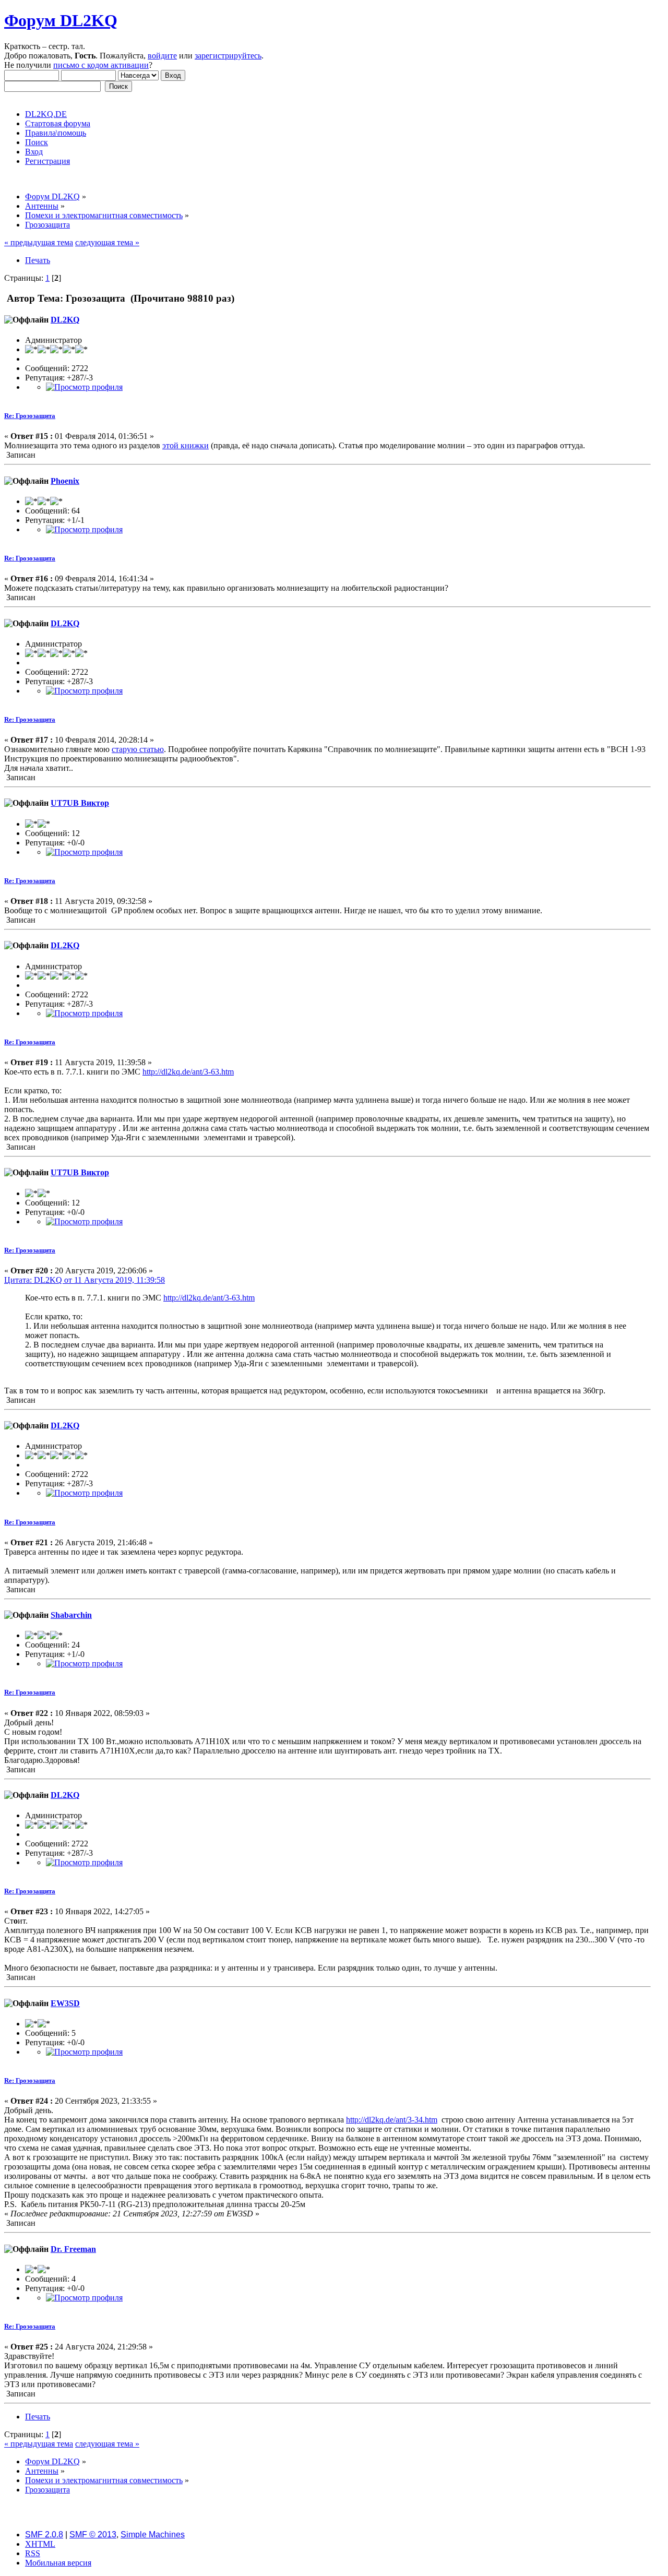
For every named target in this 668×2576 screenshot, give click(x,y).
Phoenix (65, 481)
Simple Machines (153, 2535)
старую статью (138, 749)
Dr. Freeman (73, 2249)
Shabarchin (71, 1615)
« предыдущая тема (39, 242)
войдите (162, 56)
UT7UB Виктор (80, 803)
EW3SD (65, 2003)
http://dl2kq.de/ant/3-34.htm (392, 2120)
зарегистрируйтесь (228, 56)
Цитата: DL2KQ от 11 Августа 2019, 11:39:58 (85, 1280)
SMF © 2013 (93, 2535)
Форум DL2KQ (61, 20)
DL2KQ (65, 320)
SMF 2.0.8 (44, 2535)
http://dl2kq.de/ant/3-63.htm (188, 1072)
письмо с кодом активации (101, 65)
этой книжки (186, 445)
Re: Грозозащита (30, 416)
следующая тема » (107, 242)
